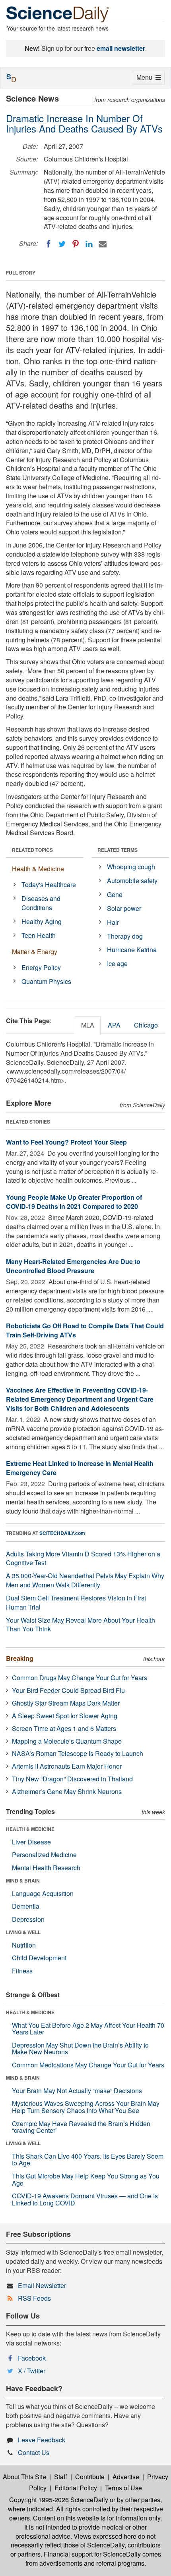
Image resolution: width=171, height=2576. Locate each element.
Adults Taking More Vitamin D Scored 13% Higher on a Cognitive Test (83, 1558)
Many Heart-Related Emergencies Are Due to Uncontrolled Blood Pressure (73, 1266)
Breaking (20, 1658)
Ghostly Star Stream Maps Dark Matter (66, 1703)
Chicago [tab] (146, 1025)
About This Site (24, 2477)
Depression (28, 1919)
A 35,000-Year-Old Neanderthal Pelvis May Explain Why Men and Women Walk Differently (85, 1580)
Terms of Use (123, 2488)
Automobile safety (132, 881)
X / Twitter (32, 2371)
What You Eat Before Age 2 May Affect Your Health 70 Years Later (88, 2029)
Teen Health (39, 935)
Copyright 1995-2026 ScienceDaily (59, 2500)
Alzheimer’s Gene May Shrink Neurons (67, 1791)
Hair (113, 922)
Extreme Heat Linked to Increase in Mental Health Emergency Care (80, 1468)
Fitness (22, 1971)
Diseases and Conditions (41, 903)
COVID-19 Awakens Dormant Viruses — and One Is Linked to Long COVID (85, 2199)
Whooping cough (131, 867)
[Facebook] (49, 244)
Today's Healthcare (49, 885)
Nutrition (24, 1945)
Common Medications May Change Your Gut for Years (88, 2065)
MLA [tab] (88, 1025)
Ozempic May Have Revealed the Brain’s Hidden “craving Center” (81, 2127)
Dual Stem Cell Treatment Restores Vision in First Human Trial (76, 1602)
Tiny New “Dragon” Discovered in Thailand (72, 1779)
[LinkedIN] (89, 244)
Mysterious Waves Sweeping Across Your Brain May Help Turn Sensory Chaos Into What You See (86, 2107)
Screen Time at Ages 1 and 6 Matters (64, 1728)
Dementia (26, 1906)
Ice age (117, 963)
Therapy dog (125, 936)
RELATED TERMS (118, 850)
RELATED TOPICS (32, 850)
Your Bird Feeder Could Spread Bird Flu (68, 1690)
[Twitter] (62, 244)
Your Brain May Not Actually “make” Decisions (77, 2091)
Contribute (90, 2477)
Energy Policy (41, 967)
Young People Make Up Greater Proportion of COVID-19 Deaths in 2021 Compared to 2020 (74, 1202)
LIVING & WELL (23, 1932)
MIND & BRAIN (23, 1881)
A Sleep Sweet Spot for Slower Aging (65, 1716)
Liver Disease (31, 1842)
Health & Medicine (38, 869)
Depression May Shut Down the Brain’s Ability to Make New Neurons (80, 2049)
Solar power (124, 908)
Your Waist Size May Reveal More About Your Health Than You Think (81, 1625)
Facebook (32, 2358)
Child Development (39, 1958)
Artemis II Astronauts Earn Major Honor (67, 1766)
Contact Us (34, 2452)
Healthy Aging (42, 921)
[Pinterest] (76, 244)
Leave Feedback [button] (42, 2440)
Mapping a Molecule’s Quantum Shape (67, 1741)
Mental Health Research (46, 1868)
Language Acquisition (43, 1893)
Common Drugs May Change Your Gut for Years (80, 1678)
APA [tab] (114, 1025)
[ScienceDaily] (58, 14)
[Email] (103, 244)
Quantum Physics (46, 981)
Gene (115, 894)
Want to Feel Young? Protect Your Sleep (66, 1142)
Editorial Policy (76, 2488)
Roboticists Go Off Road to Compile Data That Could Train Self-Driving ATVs (85, 1330)
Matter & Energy (35, 952)
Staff (61, 2477)
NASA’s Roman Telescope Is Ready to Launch (78, 1753)
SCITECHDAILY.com (62, 1533)
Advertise (126, 2477)
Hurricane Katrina (132, 950)
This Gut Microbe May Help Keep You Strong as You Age (86, 2179)
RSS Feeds (34, 2298)
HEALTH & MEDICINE (30, 1829)
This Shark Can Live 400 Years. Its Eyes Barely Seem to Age (88, 2160)
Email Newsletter (42, 2285)
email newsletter (121, 48)
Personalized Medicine (44, 1855)
